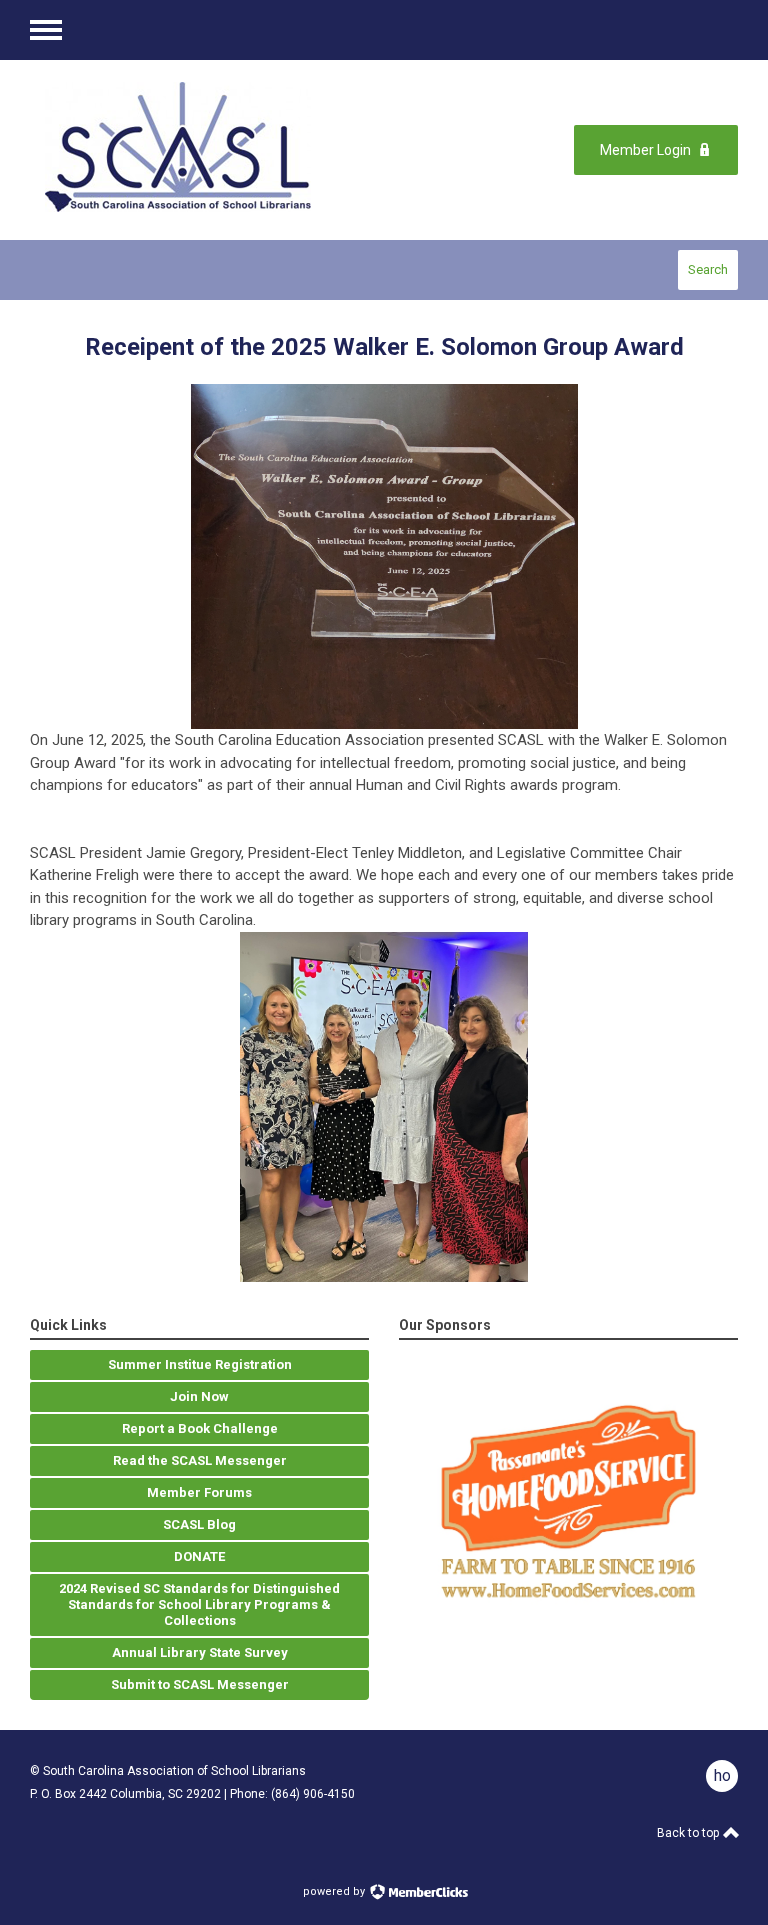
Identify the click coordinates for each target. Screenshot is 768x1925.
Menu (46, 30)
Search (708, 269)
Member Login (645, 150)
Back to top (689, 1833)
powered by (335, 1891)
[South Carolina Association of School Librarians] (189, 150)
